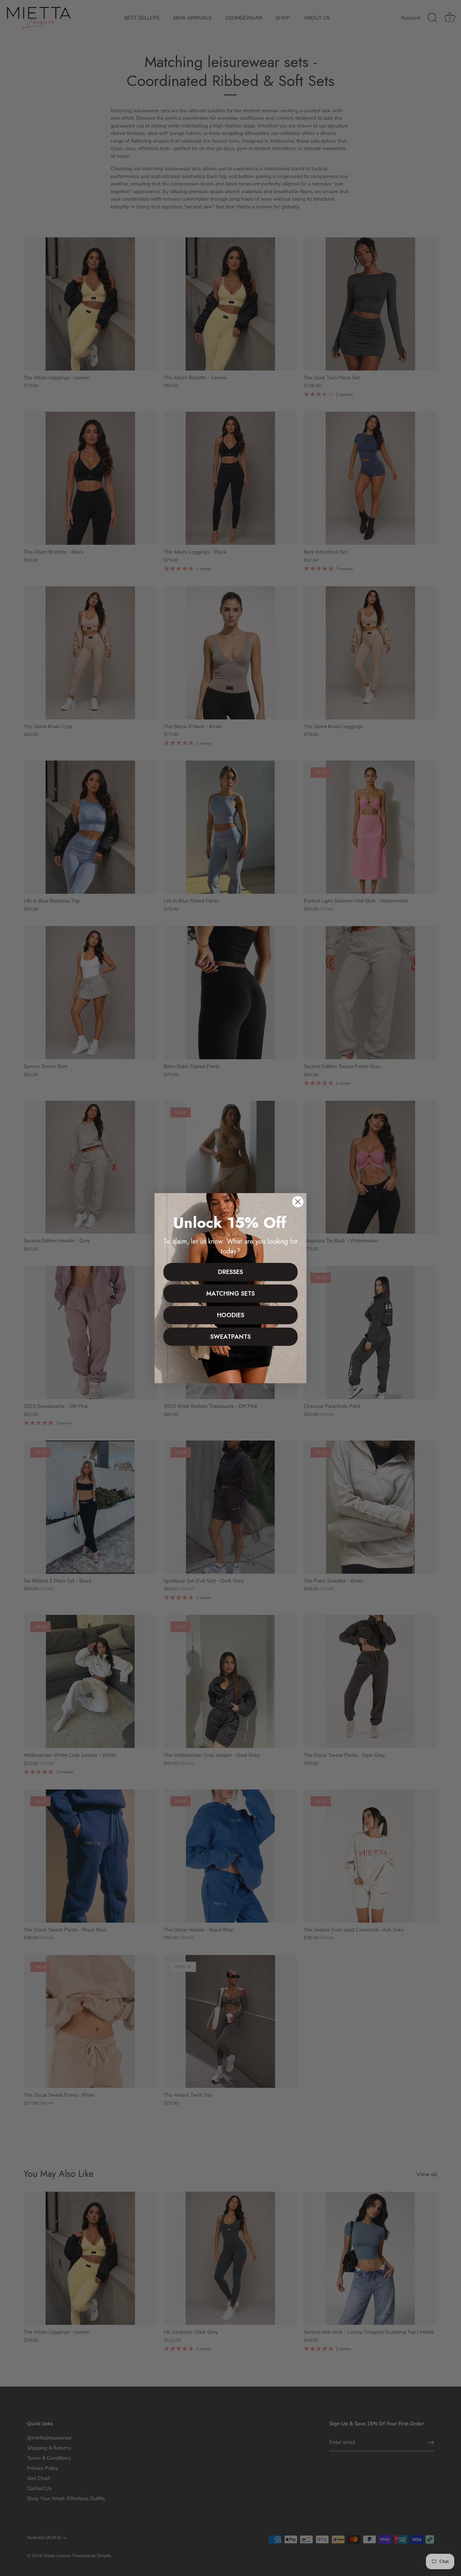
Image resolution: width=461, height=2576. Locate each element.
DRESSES (231, 1272)
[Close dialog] (298, 1202)
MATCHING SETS (231, 1294)
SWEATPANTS (231, 1337)
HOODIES (231, 1315)
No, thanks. (231, 1355)
